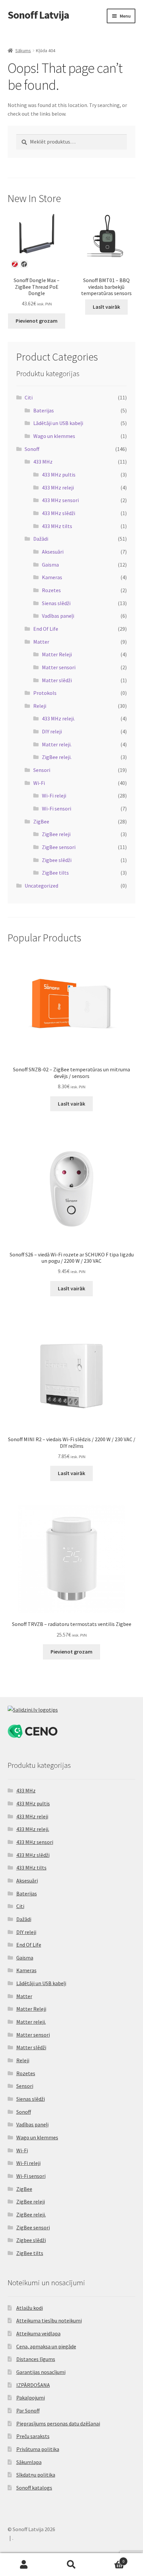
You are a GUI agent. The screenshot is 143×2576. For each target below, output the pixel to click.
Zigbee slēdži (57, 860)
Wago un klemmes (54, 436)
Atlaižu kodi (30, 2308)
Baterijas (44, 410)
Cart (110, 2559)
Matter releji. (57, 744)
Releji (40, 706)
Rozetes (51, 590)
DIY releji (52, 731)
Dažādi (41, 539)
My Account (24, 2565)
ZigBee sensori (59, 847)
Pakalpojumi (31, 2398)
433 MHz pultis (59, 475)
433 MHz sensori (60, 500)
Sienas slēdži (56, 603)
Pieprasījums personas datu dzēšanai (58, 2423)
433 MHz (43, 462)
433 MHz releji (58, 487)
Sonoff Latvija (38, 15)
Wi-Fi (39, 783)
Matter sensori (59, 667)
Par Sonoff (28, 2411)
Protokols (45, 693)
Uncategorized (41, 886)
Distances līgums (36, 2359)
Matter (41, 642)
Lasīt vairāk (106, 307)
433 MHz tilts (57, 526)
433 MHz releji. (58, 718)
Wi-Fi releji (54, 796)
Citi (29, 397)
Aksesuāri (53, 552)
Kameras (52, 577)
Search (71, 2565)
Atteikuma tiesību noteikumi (49, 2320)
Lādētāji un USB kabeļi (58, 423)
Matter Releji (57, 654)
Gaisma (50, 565)
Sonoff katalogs (34, 2488)
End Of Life (46, 629)
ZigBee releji (56, 834)
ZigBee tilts (55, 873)
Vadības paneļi (58, 616)
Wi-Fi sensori (57, 808)
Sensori (42, 770)
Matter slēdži (57, 680)
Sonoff (32, 449)
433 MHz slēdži (59, 513)
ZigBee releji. (57, 757)
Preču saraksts (33, 2436)
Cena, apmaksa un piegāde (46, 2346)
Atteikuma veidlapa (38, 2333)
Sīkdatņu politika (36, 2475)
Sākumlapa (29, 2462)
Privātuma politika (38, 2449)
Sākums (23, 51)
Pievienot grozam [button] (37, 321)
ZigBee (41, 821)
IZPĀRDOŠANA (33, 2385)
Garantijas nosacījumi (41, 2372)
